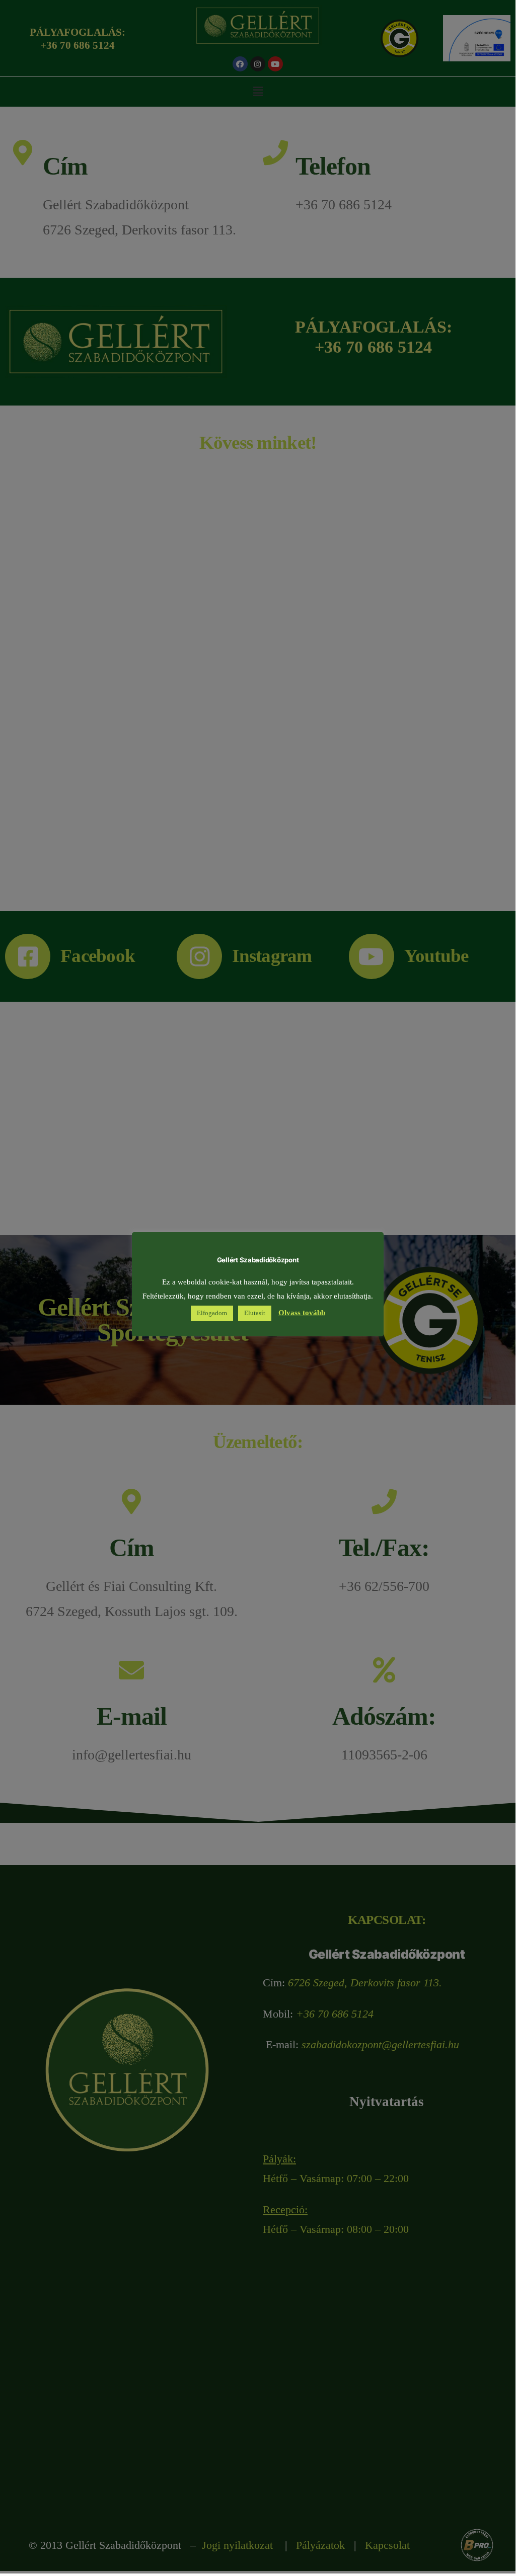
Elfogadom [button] (212, 1313)
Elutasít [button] (255, 1313)
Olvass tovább (302, 1313)
